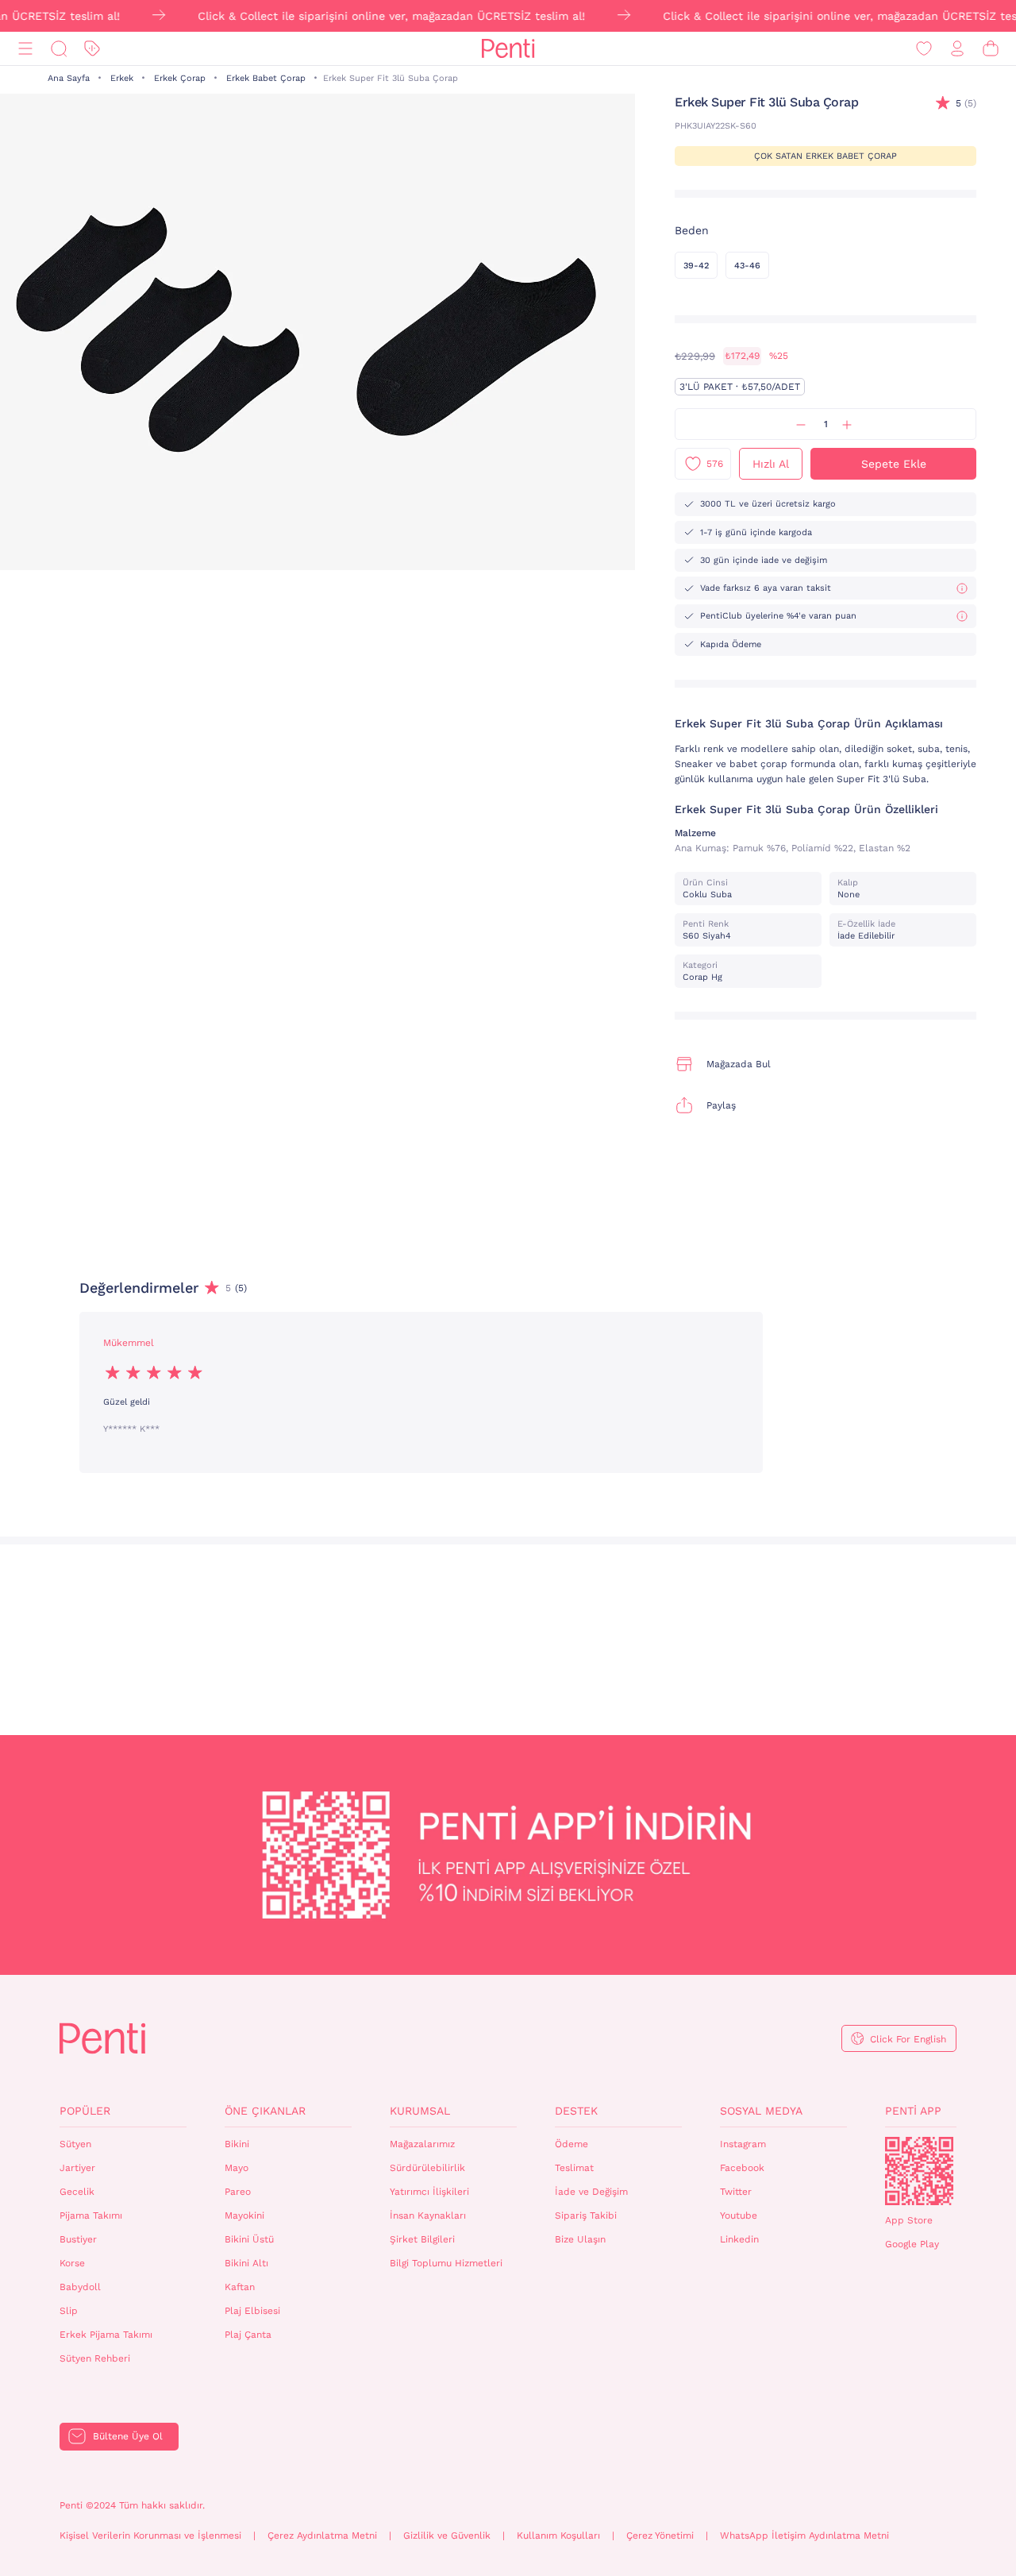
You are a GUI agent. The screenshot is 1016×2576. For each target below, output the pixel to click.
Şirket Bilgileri (422, 2239)
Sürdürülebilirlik (427, 2168)
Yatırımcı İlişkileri (429, 2192)
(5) (966, 103)
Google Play (912, 2244)
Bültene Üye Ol (128, 2436)
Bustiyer (78, 2239)
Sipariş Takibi (586, 2215)
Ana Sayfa (69, 78)
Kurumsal (420, 2111)
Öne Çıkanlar (265, 2111)
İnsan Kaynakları (428, 2215)
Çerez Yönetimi (660, 2536)
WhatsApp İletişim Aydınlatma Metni (804, 2536)
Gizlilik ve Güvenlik (447, 2536)
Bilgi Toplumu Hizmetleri (446, 2263)
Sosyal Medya (761, 2111)
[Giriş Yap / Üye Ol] (957, 49)
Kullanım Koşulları (558, 2536)
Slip (69, 2311)
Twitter (736, 2192)
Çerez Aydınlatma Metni (322, 2536)
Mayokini (244, 2215)
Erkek (122, 78)
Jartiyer (77, 2168)
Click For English (908, 2039)
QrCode (919, 2171)
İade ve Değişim (591, 2192)
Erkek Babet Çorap (266, 78)
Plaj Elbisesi (252, 2311)
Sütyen (75, 2144)
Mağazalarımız (422, 2144)
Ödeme (571, 2144)
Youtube (739, 2215)
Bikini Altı (246, 2263)
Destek (576, 2111)
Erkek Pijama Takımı (106, 2335)
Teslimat (574, 2168)
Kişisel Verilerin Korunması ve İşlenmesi (150, 2536)
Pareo (238, 2192)
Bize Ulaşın (580, 2239)
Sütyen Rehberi (95, 2358)
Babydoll (80, 2287)
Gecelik (77, 2192)
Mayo (237, 2168)
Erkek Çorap (180, 78)
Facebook (742, 2168)
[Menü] (25, 49)
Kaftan (240, 2287)
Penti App (913, 2111)
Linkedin (739, 2239)
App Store (909, 2220)
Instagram (743, 2144)
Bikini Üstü (249, 2239)
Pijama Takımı (91, 2215)
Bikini (237, 2144)
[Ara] (59, 49)
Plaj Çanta (248, 2335)
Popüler (85, 2111)
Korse (72, 2263)
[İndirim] (92, 49)
